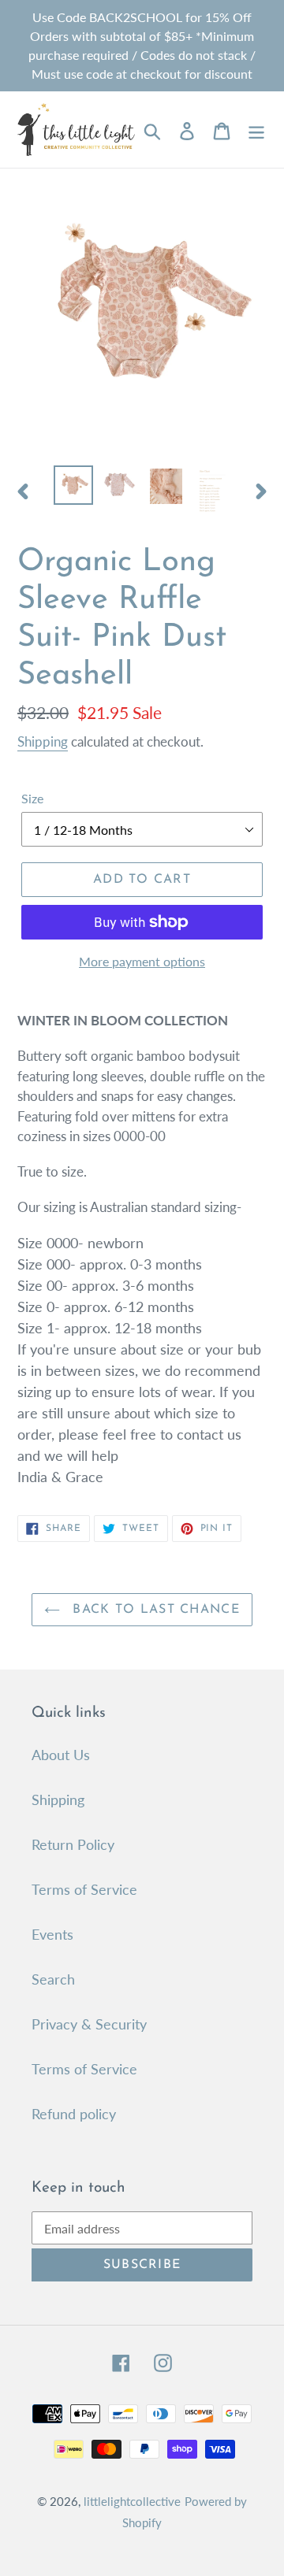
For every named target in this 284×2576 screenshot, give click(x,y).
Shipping (43, 741)
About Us (61, 1755)
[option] (73, 485)
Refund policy (74, 2114)
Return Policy (73, 1844)
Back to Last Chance (154, 1610)
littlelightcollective (132, 2501)
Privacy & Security (89, 2024)
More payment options (142, 961)
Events (52, 1934)
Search (53, 1979)
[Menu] (256, 130)
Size (32, 798)
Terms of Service (84, 1889)
